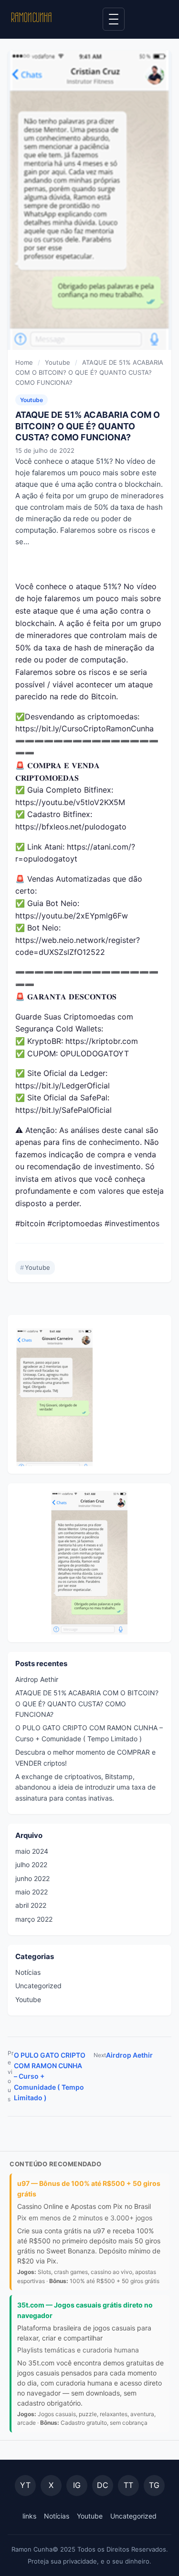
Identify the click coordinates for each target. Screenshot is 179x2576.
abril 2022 (31, 1905)
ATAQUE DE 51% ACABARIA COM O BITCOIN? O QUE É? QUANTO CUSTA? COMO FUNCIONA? (87, 1703)
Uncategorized (38, 1986)
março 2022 (34, 1919)
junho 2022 (32, 1878)
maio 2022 (32, 1892)
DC (103, 2485)
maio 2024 (32, 1851)
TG (154, 2485)
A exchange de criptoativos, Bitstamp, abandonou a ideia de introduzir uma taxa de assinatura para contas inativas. (85, 1787)
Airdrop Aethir (37, 1679)
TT (128, 2485)
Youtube (32, 400)
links (29, 2516)
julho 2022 (31, 1865)
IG (77, 2485)
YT (25, 2485)
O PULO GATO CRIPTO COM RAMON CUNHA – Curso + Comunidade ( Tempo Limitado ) (47, 2076)
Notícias (28, 1972)
